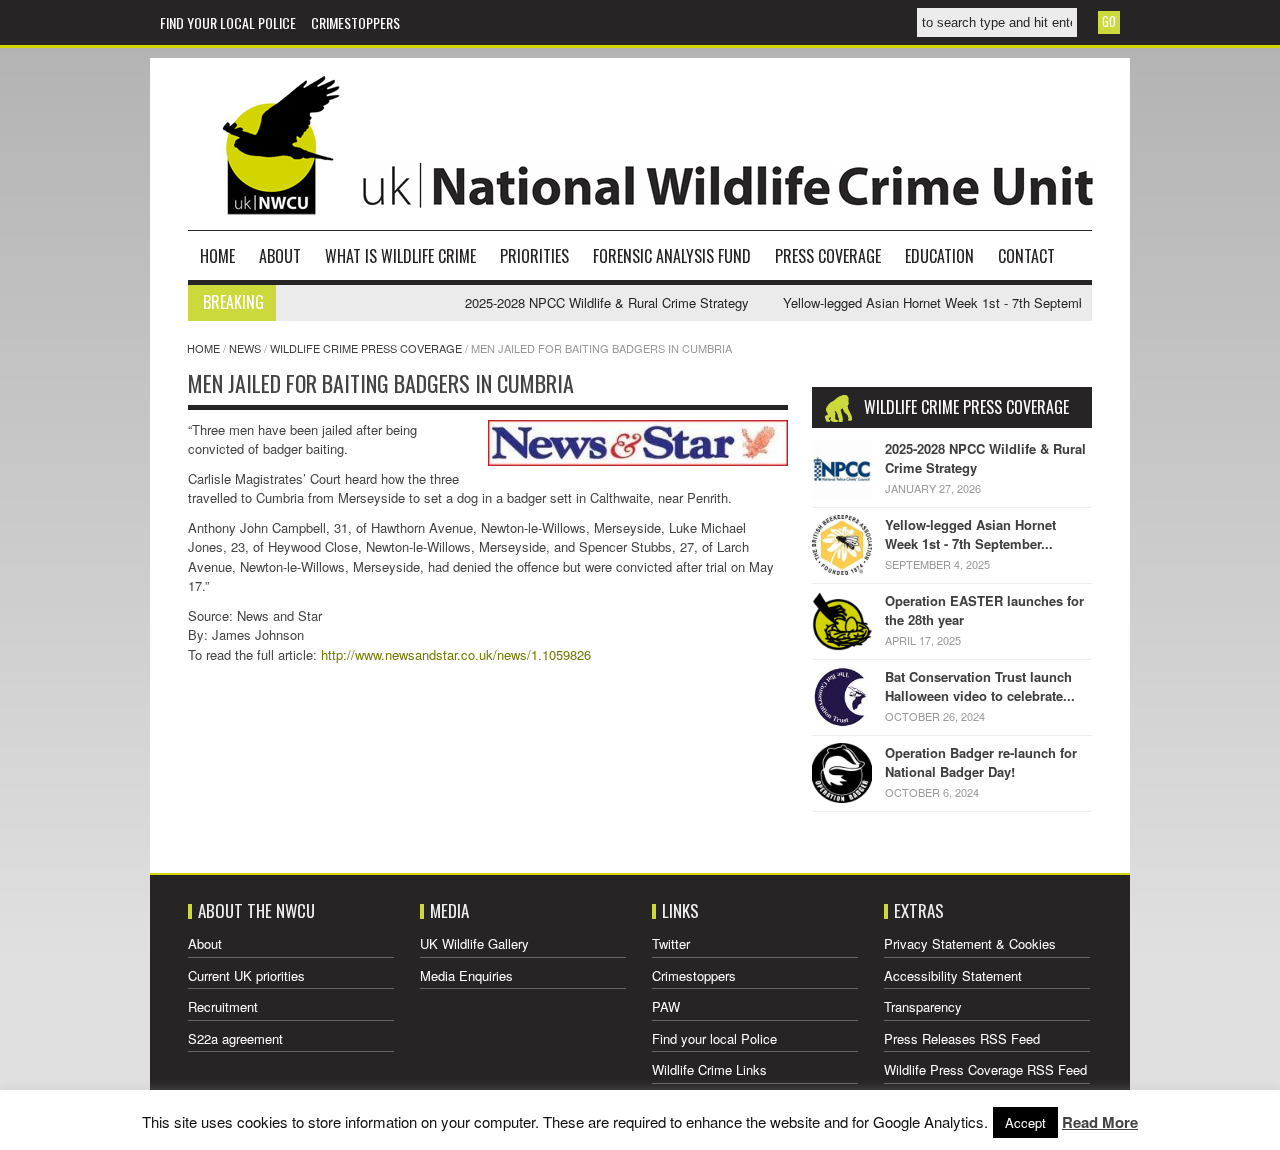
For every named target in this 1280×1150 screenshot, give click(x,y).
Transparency (923, 1006)
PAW (666, 1006)
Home (217, 256)
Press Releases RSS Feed (962, 1038)
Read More (1100, 1122)
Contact (1026, 256)
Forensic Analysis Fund (672, 256)
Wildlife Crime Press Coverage (366, 348)
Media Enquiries (466, 975)
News (245, 348)
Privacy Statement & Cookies (970, 943)
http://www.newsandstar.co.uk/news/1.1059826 (456, 654)
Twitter (671, 943)
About (280, 256)
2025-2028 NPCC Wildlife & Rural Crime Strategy (589, 302)
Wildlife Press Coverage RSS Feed (985, 1069)
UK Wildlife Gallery (474, 943)
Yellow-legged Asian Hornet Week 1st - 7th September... (970, 534)
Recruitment (223, 1006)
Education (939, 256)
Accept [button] (1025, 1122)
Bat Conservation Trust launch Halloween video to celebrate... (980, 686)
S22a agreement (235, 1038)
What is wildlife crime (400, 256)
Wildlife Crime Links (709, 1069)
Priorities (534, 256)
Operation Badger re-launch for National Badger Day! (981, 762)
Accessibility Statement (953, 975)
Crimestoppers (355, 22)
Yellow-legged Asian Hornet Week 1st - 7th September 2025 (938, 302)
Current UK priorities (246, 975)
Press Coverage (828, 256)
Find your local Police (228, 22)
